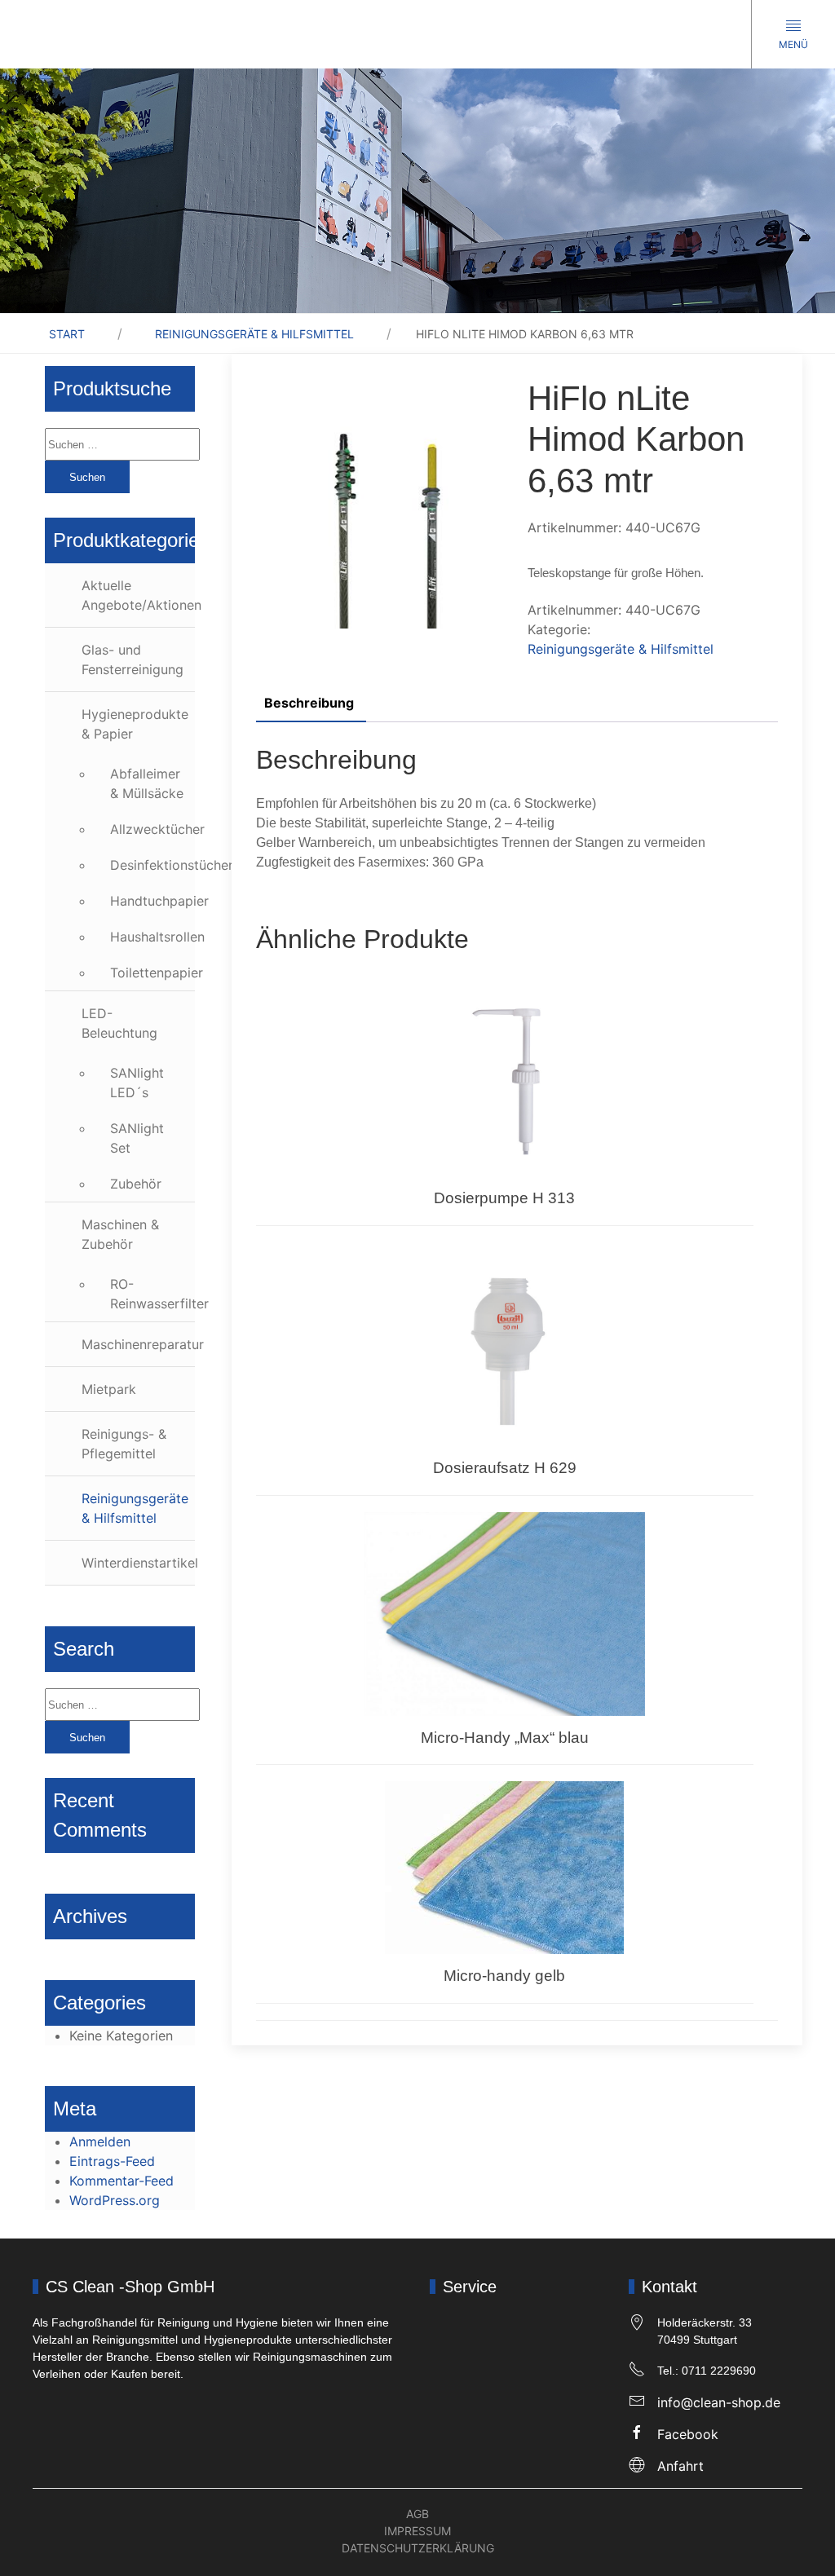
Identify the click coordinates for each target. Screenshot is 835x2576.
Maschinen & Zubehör (120, 1234)
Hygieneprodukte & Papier (135, 724)
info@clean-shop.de (719, 2402)
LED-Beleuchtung (119, 1023)
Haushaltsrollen (152, 937)
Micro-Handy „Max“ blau (505, 1738)
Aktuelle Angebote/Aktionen (138, 595)
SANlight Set (137, 1138)
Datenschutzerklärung (418, 2548)
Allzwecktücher (152, 829)
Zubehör (136, 1184)
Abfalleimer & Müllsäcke (147, 783)
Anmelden (100, 2142)
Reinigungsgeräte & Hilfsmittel (254, 334)
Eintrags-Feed (112, 2161)
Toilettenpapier (152, 973)
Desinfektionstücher (152, 865)
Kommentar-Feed (121, 2181)
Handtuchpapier (152, 901)
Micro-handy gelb (504, 1976)
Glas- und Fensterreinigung (133, 659)
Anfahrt (680, 2466)
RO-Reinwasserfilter (152, 1294)
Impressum (417, 2531)
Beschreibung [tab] (309, 703)
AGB (417, 2514)
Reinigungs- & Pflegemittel (124, 1444)
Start (67, 334)
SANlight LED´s (137, 1083)
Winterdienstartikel (138, 1563)
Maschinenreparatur (138, 1344)
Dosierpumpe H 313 (504, 1198)
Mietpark (109, 1389)
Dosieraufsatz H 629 (505, 1468)
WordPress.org (115, 2200)
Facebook (688, 2434)
